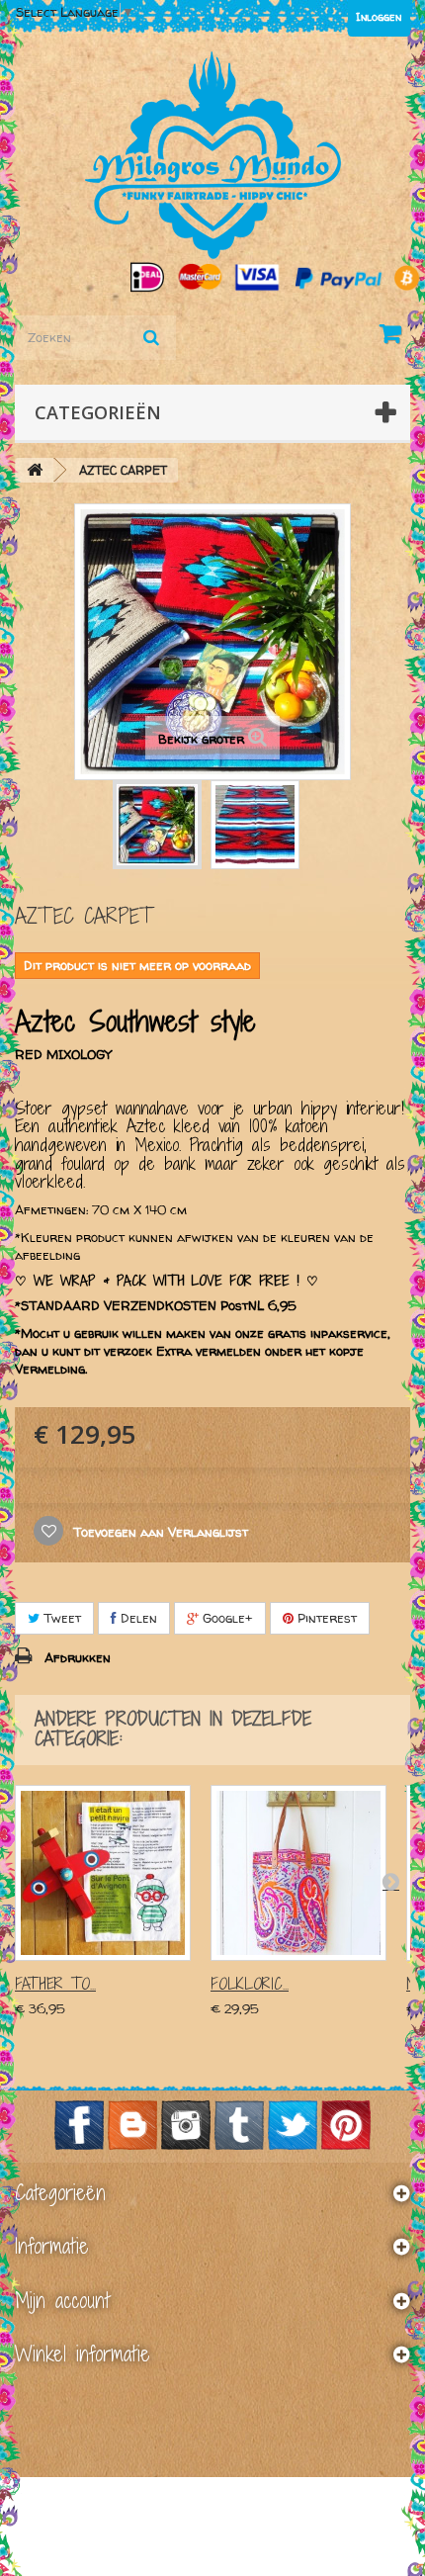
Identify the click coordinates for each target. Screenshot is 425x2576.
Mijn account (62, 2300)
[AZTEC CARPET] (157, 825)
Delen (137, 1618)
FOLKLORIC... (250, 1984)
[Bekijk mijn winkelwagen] (394, 337)
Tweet (60, 1618)
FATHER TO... (55, 1984)
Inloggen (379, 16)
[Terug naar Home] (35, 470)
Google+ (226, 1618)
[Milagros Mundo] (212, 155)
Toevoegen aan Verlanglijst (159, 1532)
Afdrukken (78, 1657)
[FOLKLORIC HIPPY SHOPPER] (298, 1873)
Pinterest (325, 1618)
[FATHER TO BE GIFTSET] (103, 1873)
